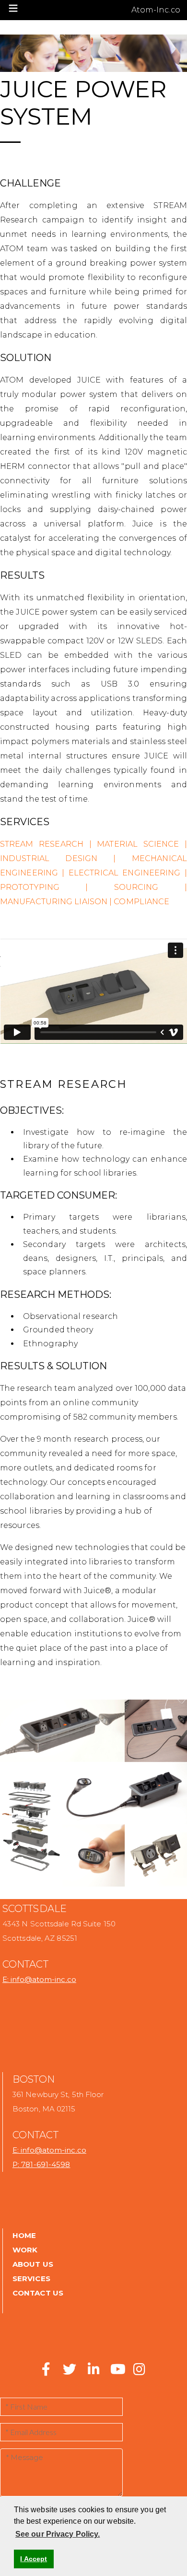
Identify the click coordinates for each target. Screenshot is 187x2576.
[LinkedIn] (93, 2372)
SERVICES (31, 2279)
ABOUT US (33, 2264)
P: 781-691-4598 (41, 2164)
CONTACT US (38, 2293)
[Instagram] (139, 2372)
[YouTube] (117, 2372)
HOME (24, 2235)
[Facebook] (46, 2372)
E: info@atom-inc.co (39, 1979)
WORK (25, 2250)
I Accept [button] (34, 2559)
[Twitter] (66, 2372)
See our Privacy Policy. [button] (58, 2534)
